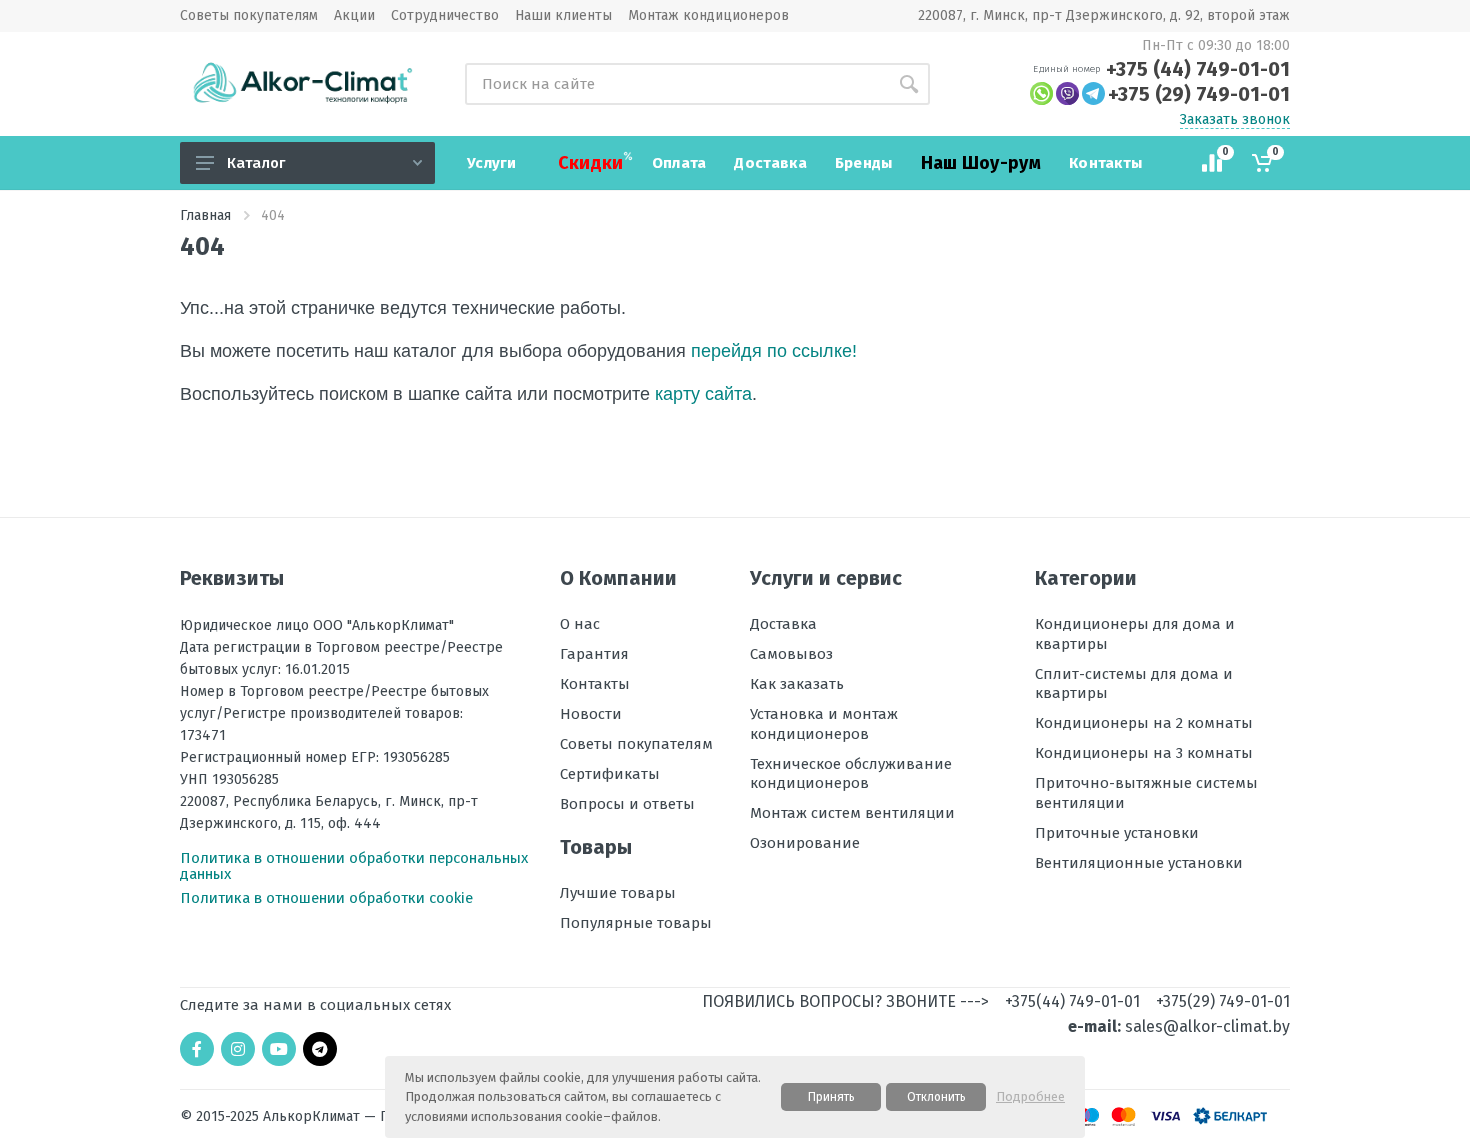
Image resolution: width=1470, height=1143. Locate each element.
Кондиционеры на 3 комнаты (1144, 753)
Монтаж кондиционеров (708, 16)
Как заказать (797, 684)
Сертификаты (610, 774)
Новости (591, 714)
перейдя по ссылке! (774, 351)
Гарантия (594, 654)
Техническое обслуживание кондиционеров (851, 774)
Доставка (783, 624)
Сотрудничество (445, 16)
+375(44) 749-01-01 (1072, 1001)
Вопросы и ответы (627, 804)
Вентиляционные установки (1139, 863)
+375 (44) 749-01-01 (1198, 69)
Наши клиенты (563, 16)
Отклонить (936, 1097)
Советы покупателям (249, 16)
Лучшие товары (618, 893)
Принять (831, 1097)
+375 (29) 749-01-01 (1199, 94)
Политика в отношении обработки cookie (326, 898)
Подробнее (1030, 1096)
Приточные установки (1117, 833)
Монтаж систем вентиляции (852, 813)
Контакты (595, 684)
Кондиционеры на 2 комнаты (1144, 723)
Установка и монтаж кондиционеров (824, 724)
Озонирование (805, 843)
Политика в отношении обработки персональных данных (354, 866)
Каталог (256, 163)
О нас (580, 624)
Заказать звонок (1235, 120)
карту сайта (703, 394)
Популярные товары (636, 923)
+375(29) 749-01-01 (1223, 1001)
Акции (354, 16)
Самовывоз (791, 654)
